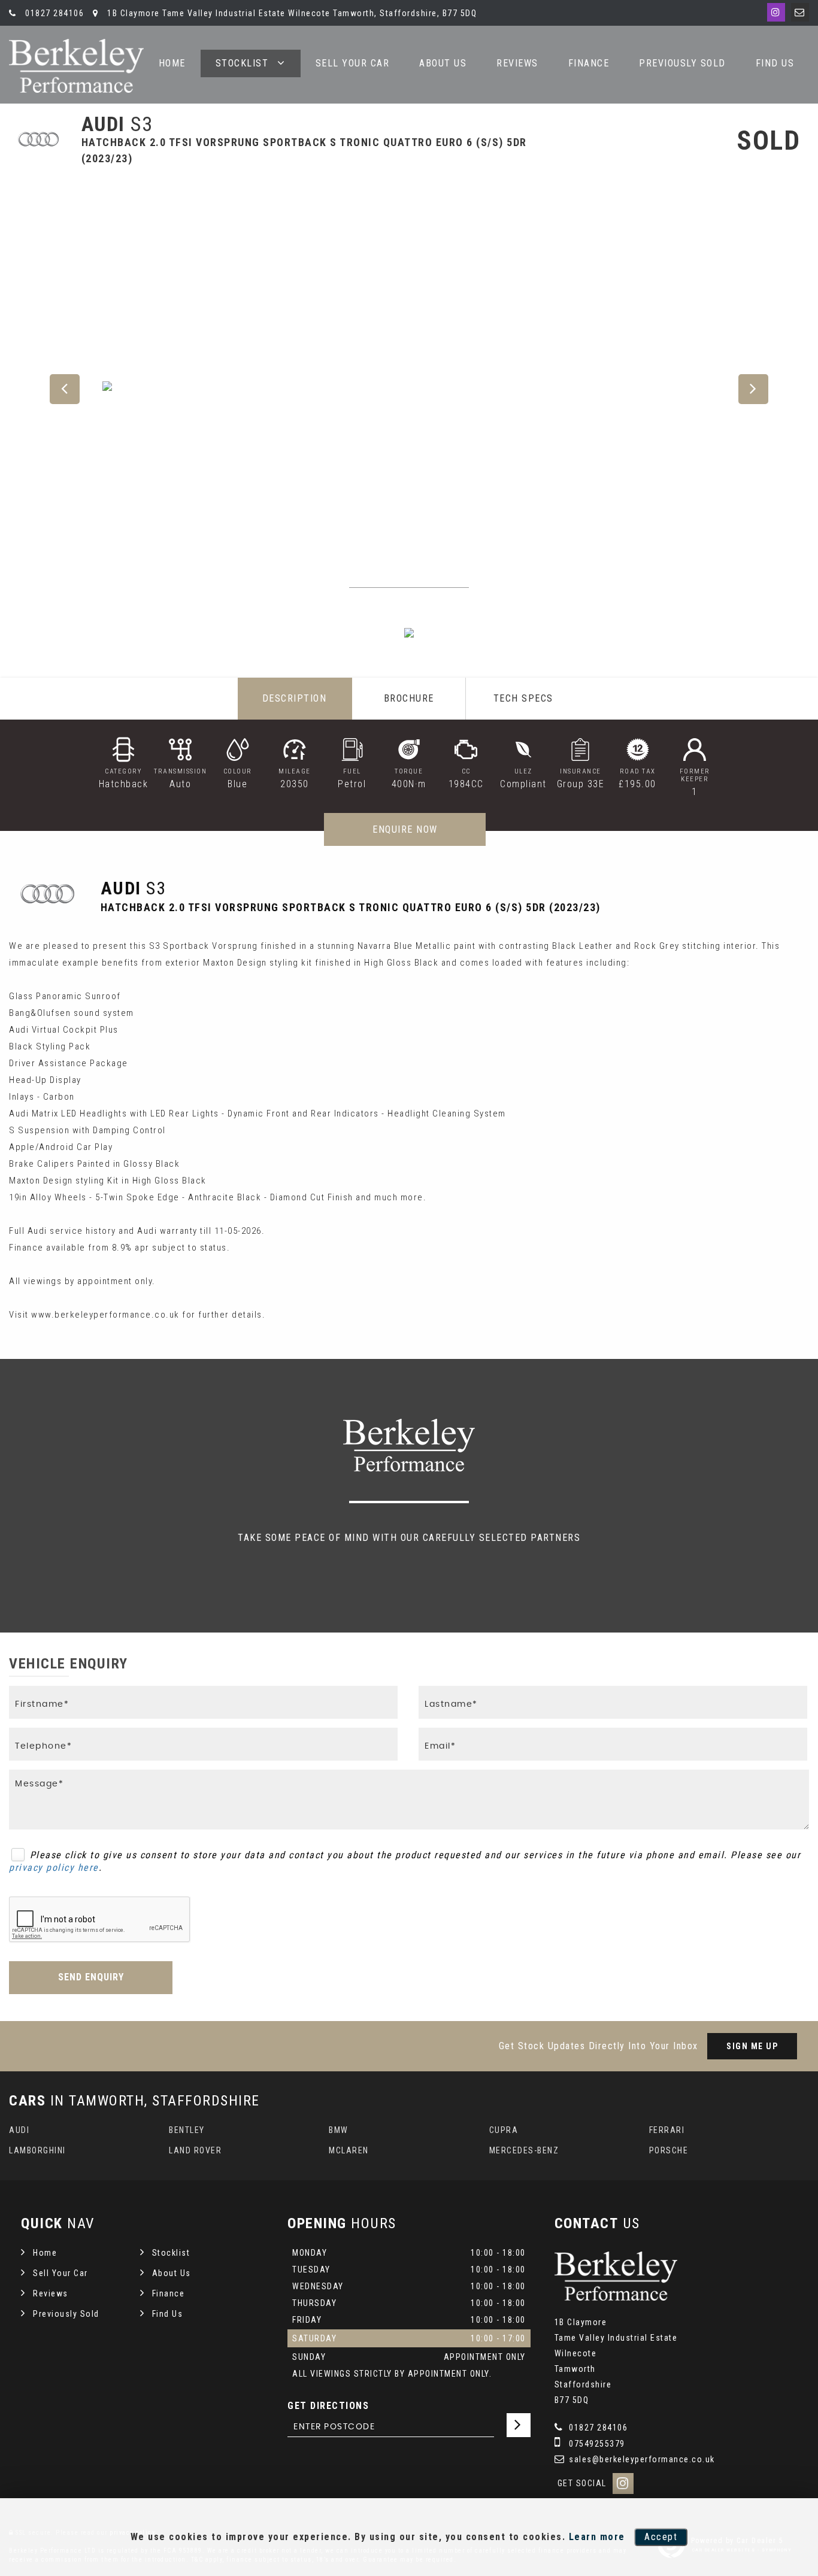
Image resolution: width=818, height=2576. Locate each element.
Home (45, 2253)
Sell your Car (353, 63)
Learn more (597, 2537)
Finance (589, 63)
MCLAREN (349, 2150)
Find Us (775, 63)
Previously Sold (682, 63)
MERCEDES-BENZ (524, 2150)
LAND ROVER (195, 2150)
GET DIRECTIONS (328, 2406)
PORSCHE (669, 2150)
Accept (661, 2537)
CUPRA (504, 2130)
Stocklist (242, 63)
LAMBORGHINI (37, 2150)
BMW (339, 2130)
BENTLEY (187, 2130)
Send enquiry (91, 1977)
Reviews (517, 63)
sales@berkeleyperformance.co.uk (641, 2459)
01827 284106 (53, 13)
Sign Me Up (752, 2046)
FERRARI (667, 2130)
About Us (443, 63)
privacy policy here (54, 1867)
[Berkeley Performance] (76, 66)
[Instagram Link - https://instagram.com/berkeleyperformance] (776, 12)
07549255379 (596, 2444)
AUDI (19, 2130)
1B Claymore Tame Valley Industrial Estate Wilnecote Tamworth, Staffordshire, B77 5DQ (291, 13)
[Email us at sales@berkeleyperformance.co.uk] (800, 12)
